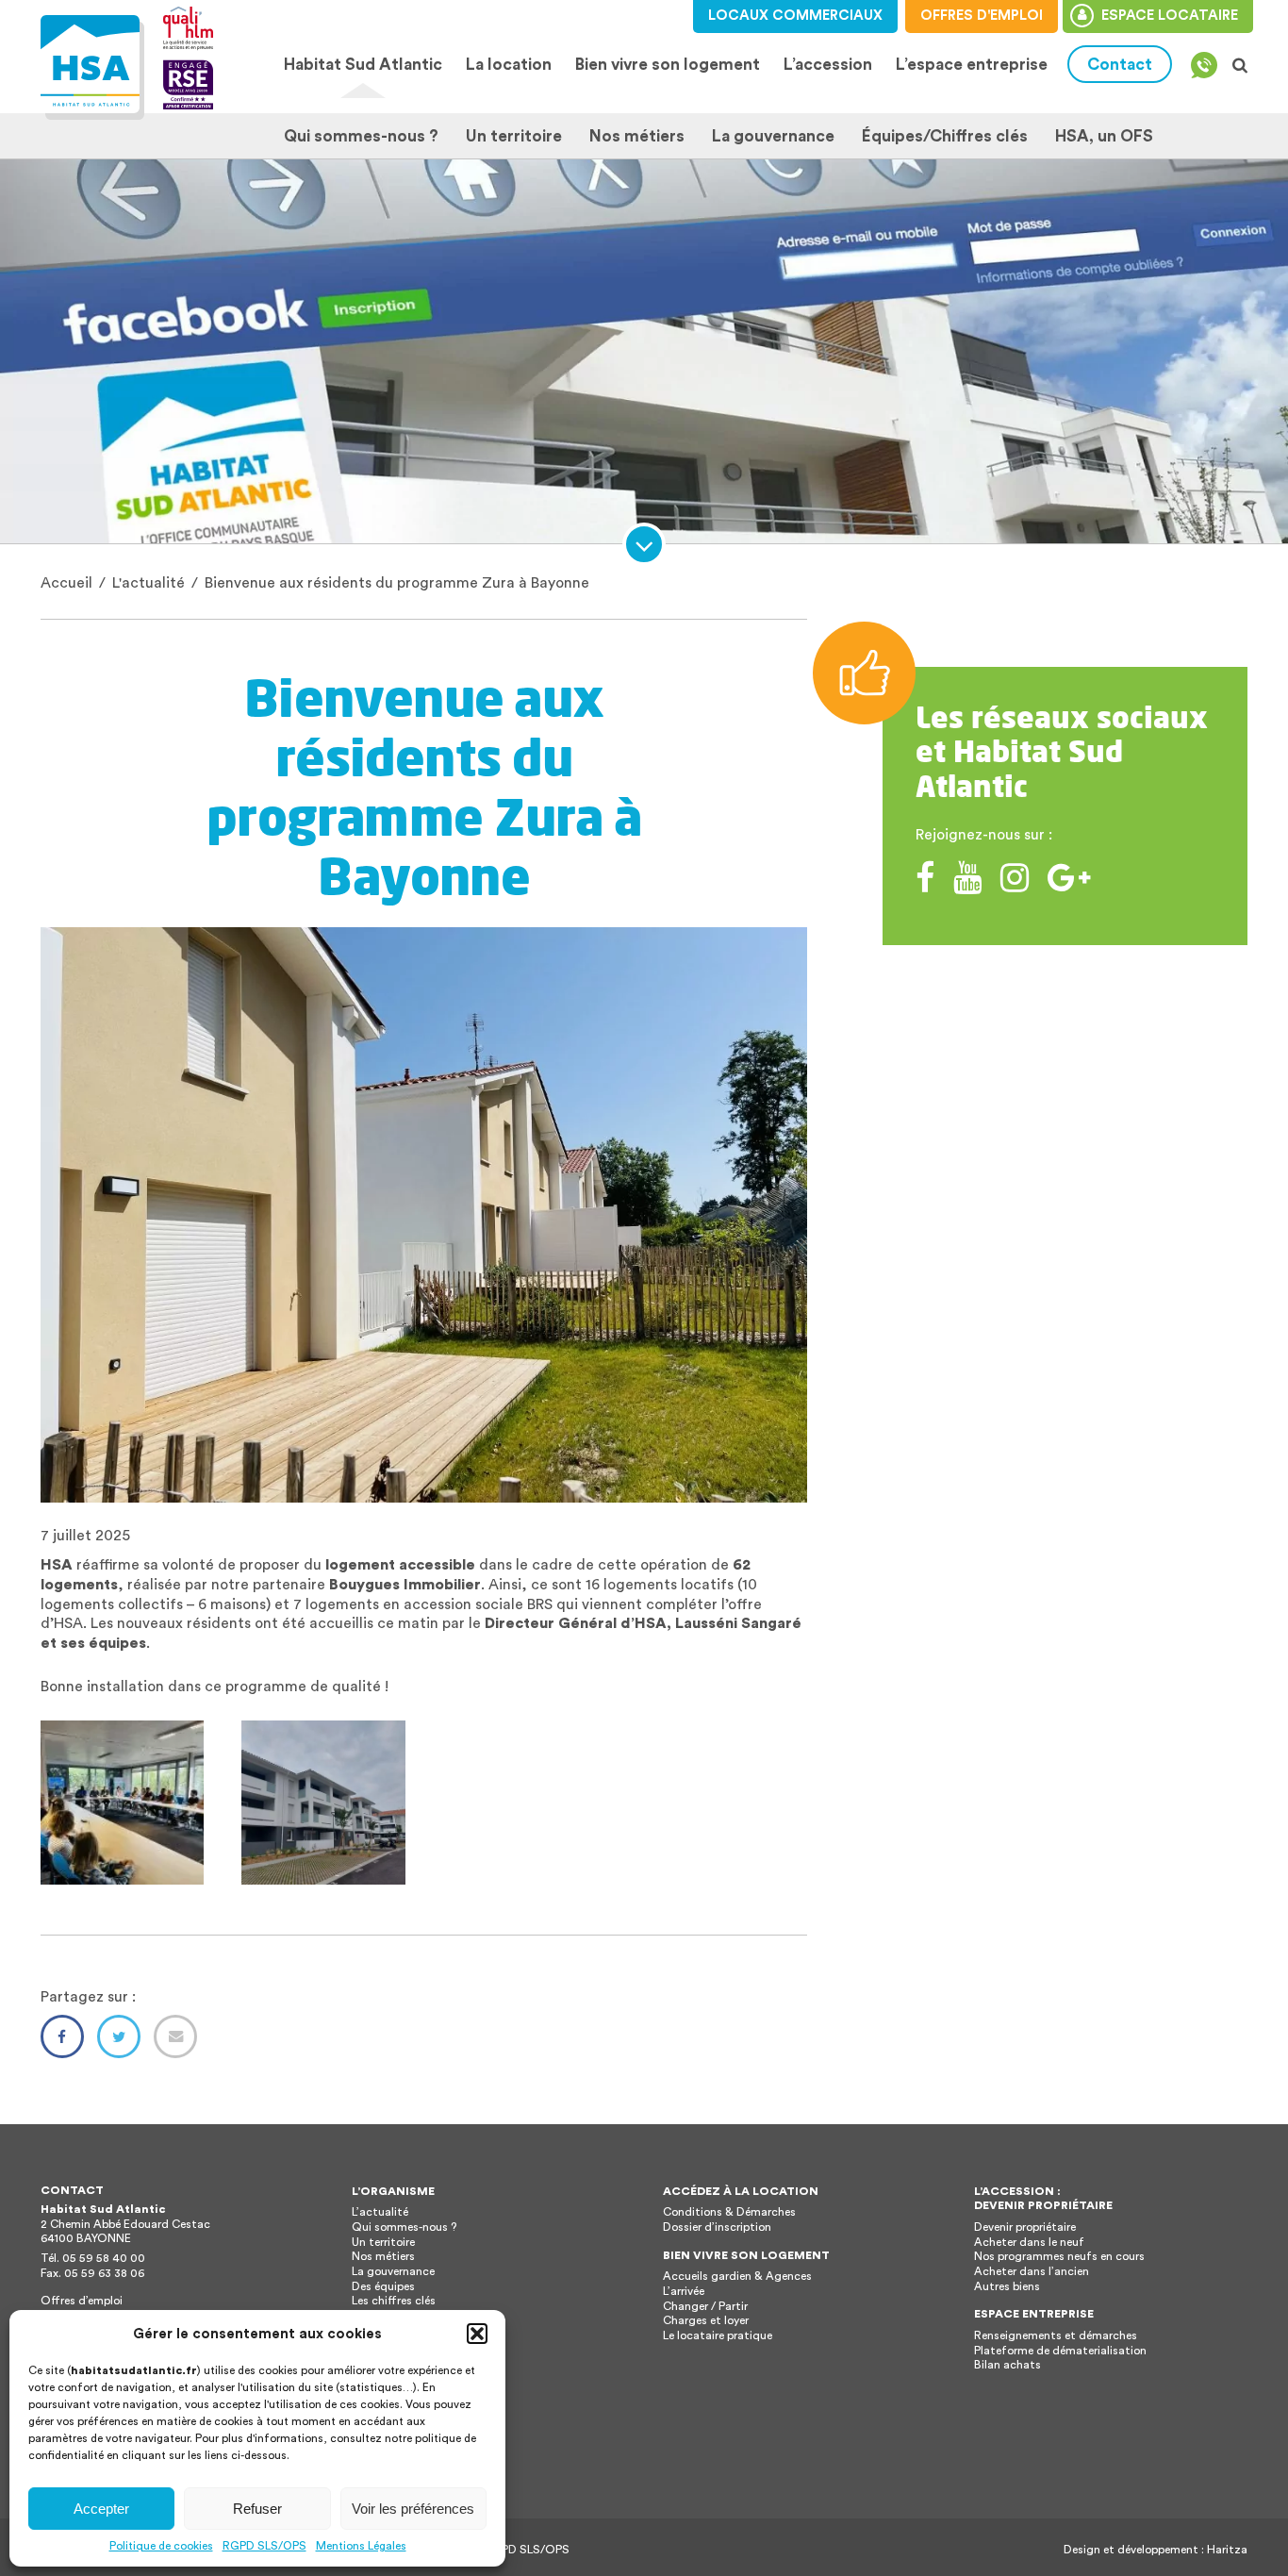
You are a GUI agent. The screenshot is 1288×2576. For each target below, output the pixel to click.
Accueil (66, 583)
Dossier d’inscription (717, 2227)
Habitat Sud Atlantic (363, 65)
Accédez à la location (741, 2191)
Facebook (62, 2036)
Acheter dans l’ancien (1032, 2271)
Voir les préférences (413, 2509)
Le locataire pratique (718, 2335)
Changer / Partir (705, 2306)
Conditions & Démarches (729, 2212)
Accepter (101, 2509)
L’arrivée (684, 2291)
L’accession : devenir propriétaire (1043, 2199)
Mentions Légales (361, 2546)
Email (175, 2036)
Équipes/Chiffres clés (945, 136)
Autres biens (1007, 2286)
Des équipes (383, 2286)
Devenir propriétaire (1025, 2227)
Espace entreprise (1034, 2314)
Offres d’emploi (82, 2301)
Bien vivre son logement (668, 65)
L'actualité (149, 583)
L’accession (828, 65)
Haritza (1227, 2550)
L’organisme (393, 2191)
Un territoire (514, 136)
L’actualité (380, 2212)
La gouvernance (773, 136)
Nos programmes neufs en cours (1059, 2256)
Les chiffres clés (394, 2301)
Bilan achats (1007, 2365)
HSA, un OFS (1104, 136)
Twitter (119, 2036)
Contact (1120, 65)
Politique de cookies (161, 2546)
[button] (477, 2334)
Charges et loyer (706, 2320)
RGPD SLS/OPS (264, 2546)
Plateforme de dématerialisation (1060, 2351)
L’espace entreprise (972, 65)
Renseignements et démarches (1056, 2335)
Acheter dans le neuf (1029, 2242)
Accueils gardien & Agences (737, 2276)
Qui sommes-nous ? (361, 136)
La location (504, 65)
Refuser (257, 2509)
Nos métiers (637, 136)
